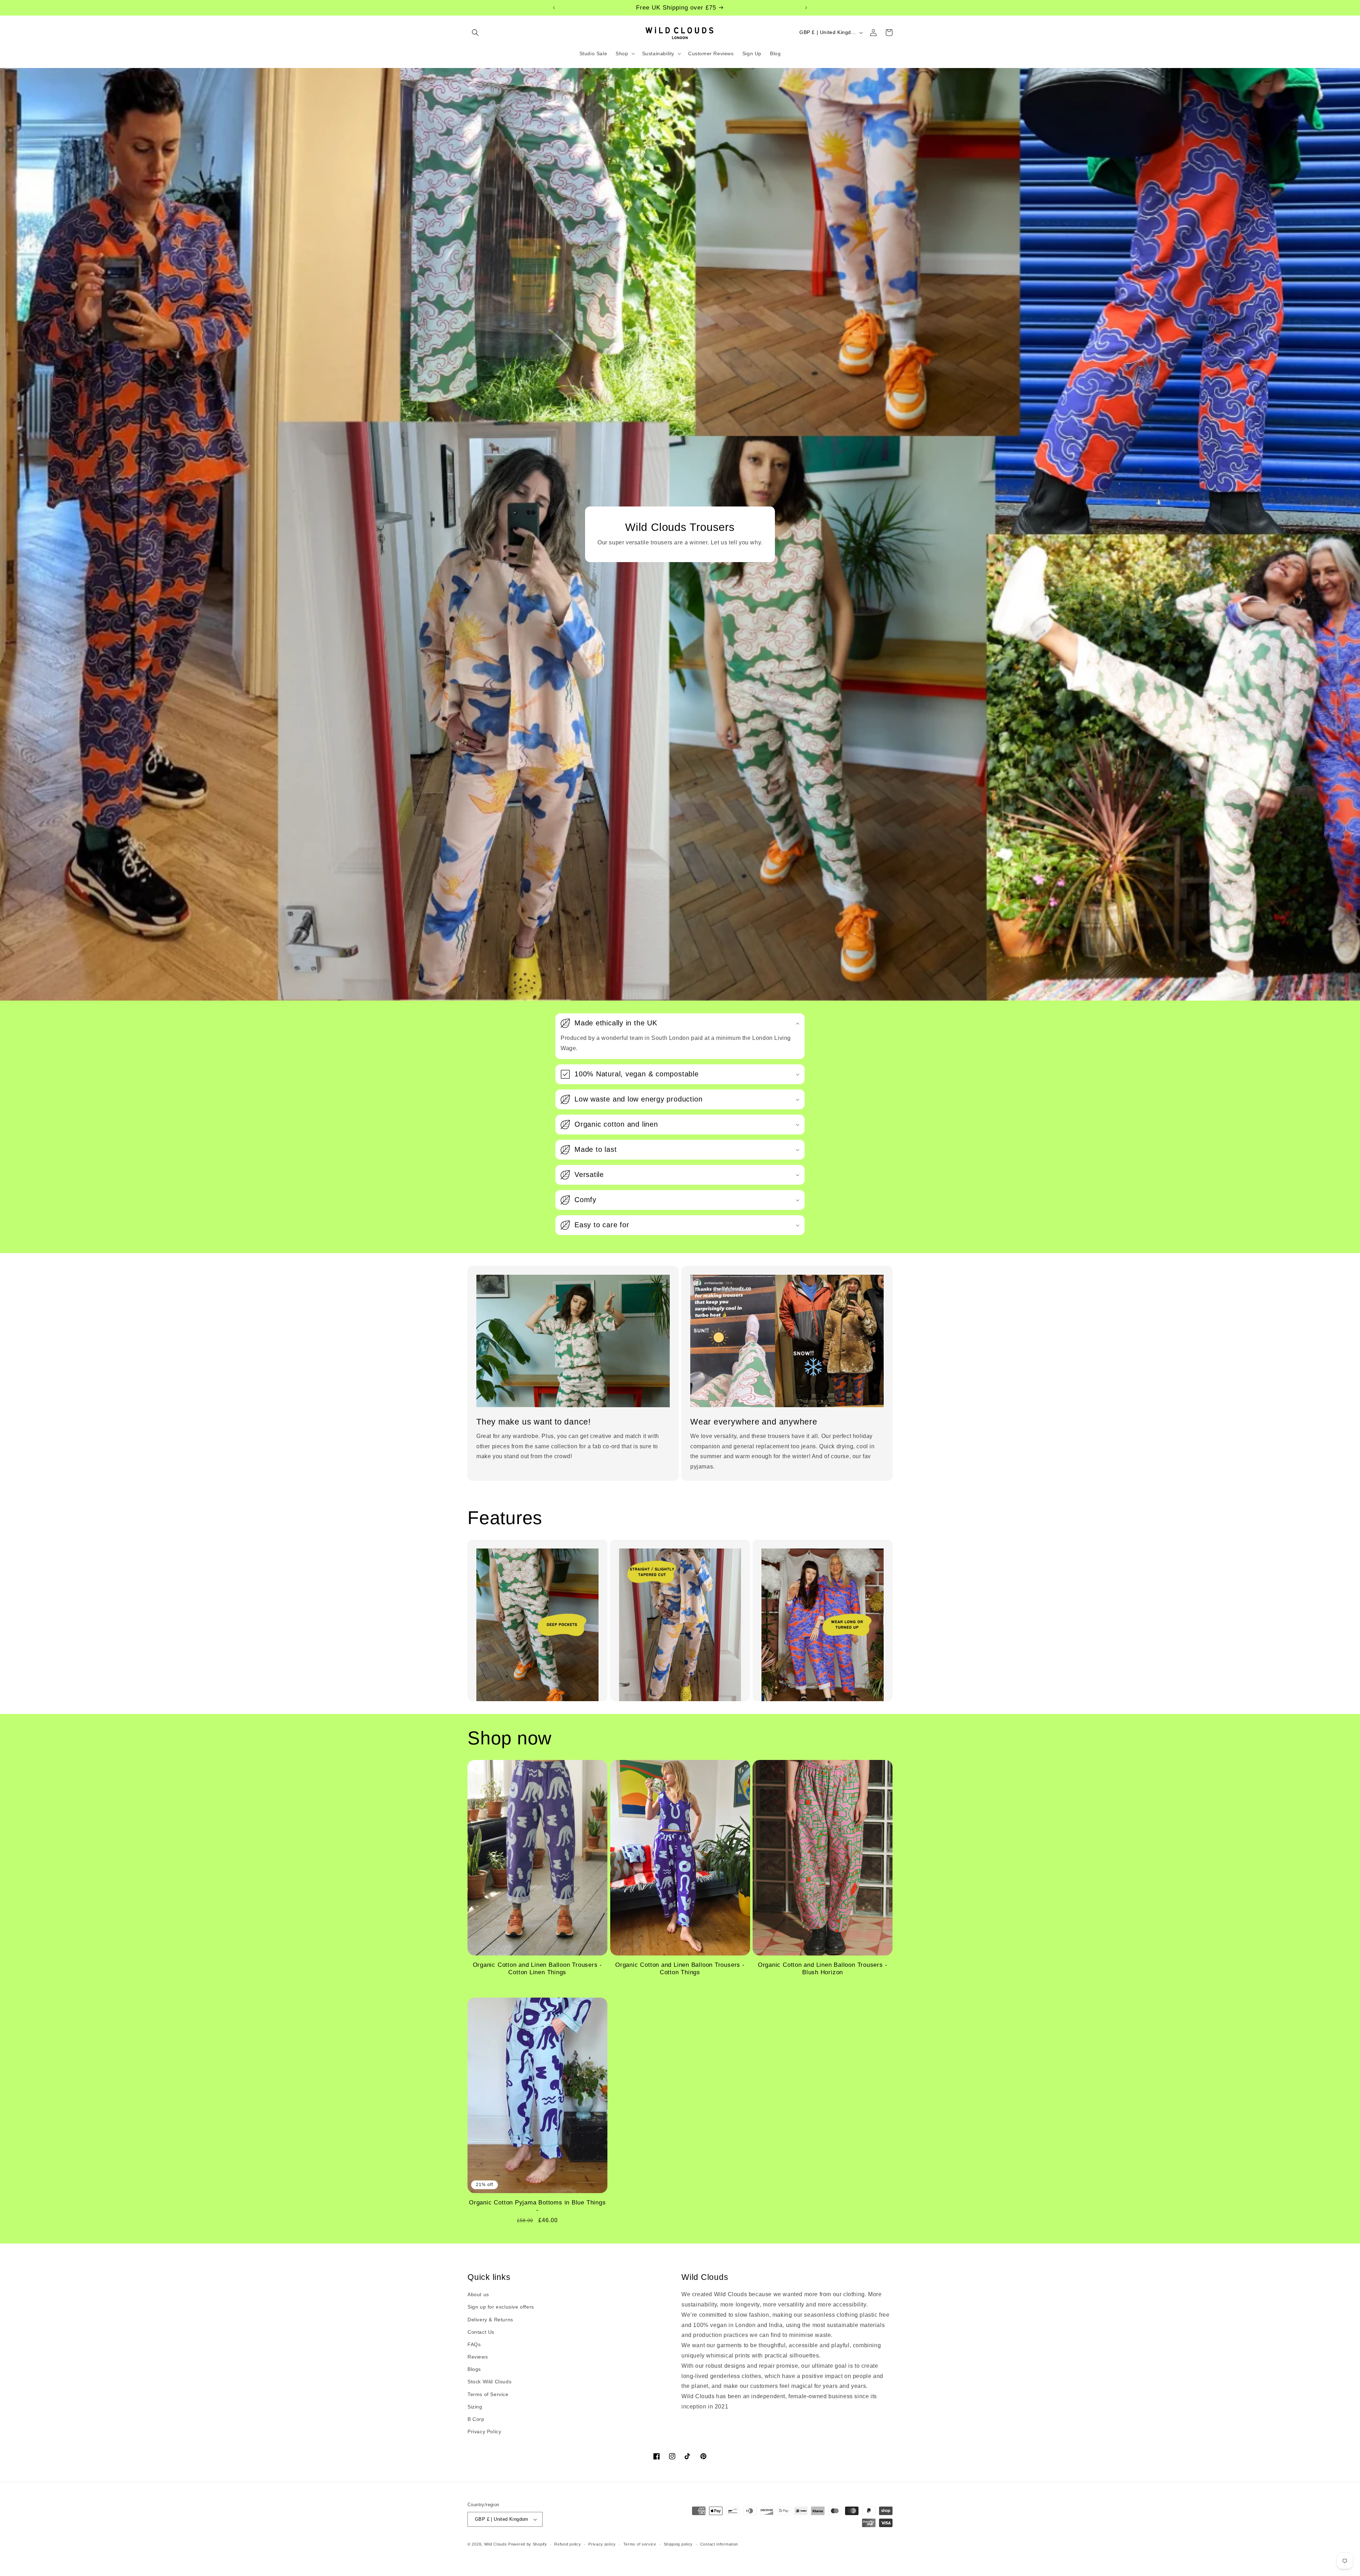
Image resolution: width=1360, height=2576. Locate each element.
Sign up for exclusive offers (501, 2307)
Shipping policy (678, 2544)
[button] (475, 33)
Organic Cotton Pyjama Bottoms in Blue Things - (537, 2206)
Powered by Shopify (528, 2544)
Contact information (719, 2544)
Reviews (478, 2357)
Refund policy (568, 2544)
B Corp (476, 2419)
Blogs (474, 2369)
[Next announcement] (806, 8)
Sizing (475, 2407)
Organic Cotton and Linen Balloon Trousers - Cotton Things (680, 1969)
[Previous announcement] (554, 8)
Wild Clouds (496, 2544)
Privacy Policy (484, 2431)
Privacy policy (602, 2544)
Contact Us (481, 2332)
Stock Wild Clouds (489, 2382)
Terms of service (640, 2544)
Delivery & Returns (490, 2320)
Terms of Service (488, 2394)
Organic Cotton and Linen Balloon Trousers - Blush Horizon (823, 1969)
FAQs (474, 2344)
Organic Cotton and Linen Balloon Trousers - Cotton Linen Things (538, 1969)
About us (478, 2294)
